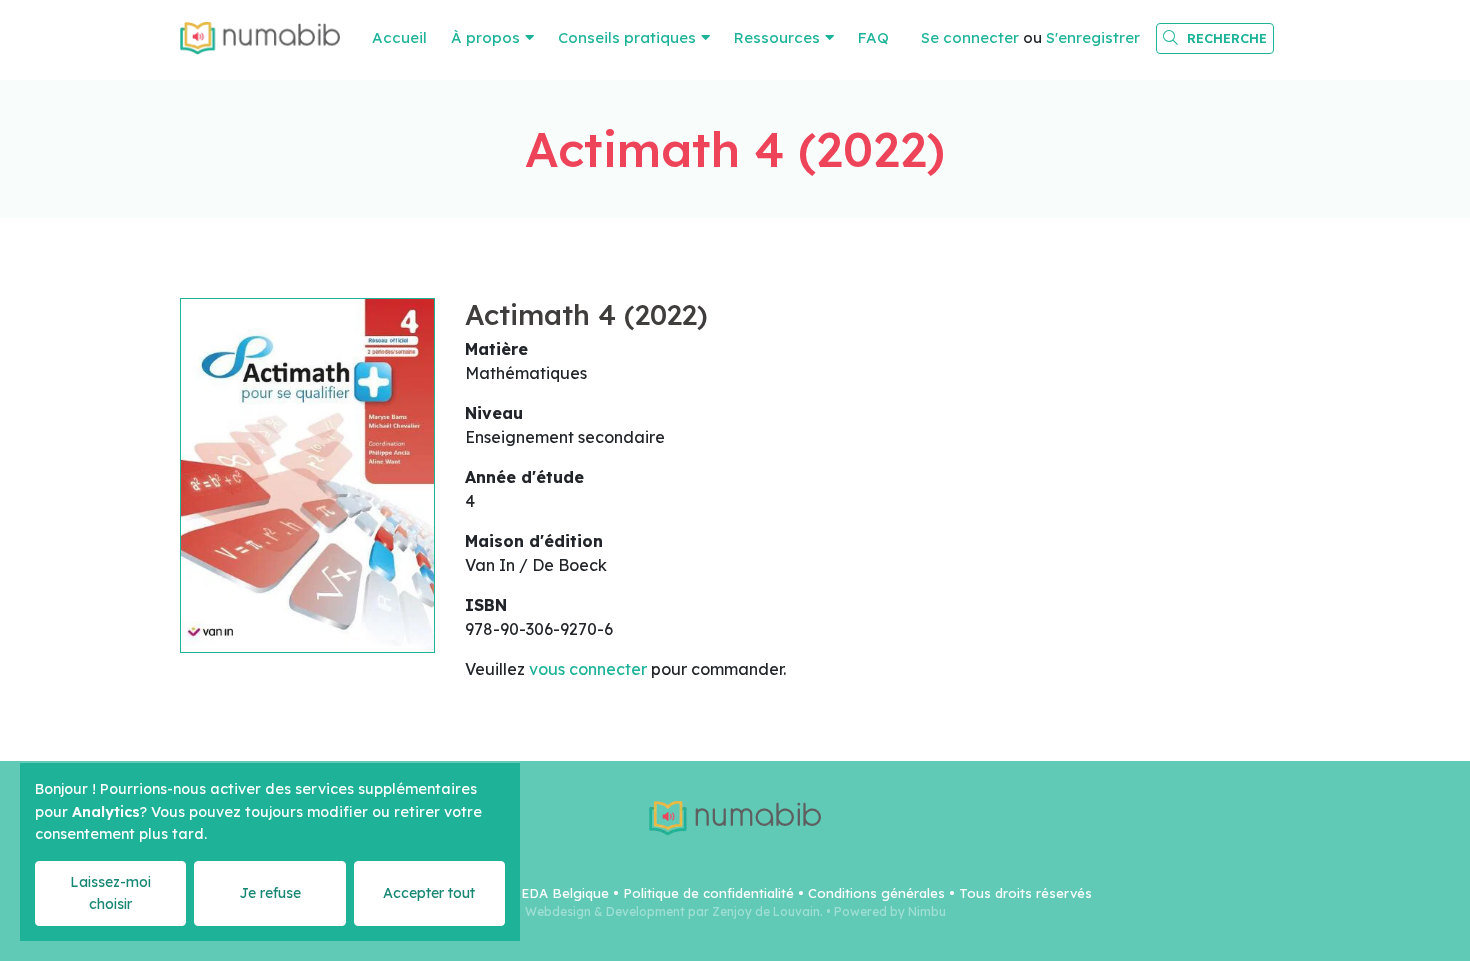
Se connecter (970, 37)
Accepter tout (429, 893)
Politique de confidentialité (708, 893)
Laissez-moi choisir (110, 892)
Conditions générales (876, 893)
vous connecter (588, 669)
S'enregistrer (1093, 37)
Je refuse (270, 893)
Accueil (399, 37)
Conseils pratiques (627, 37)
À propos (485, 37)
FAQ (873, 37)
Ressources (777, 37)
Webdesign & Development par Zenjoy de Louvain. (674, 911)
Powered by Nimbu (890, 911)
